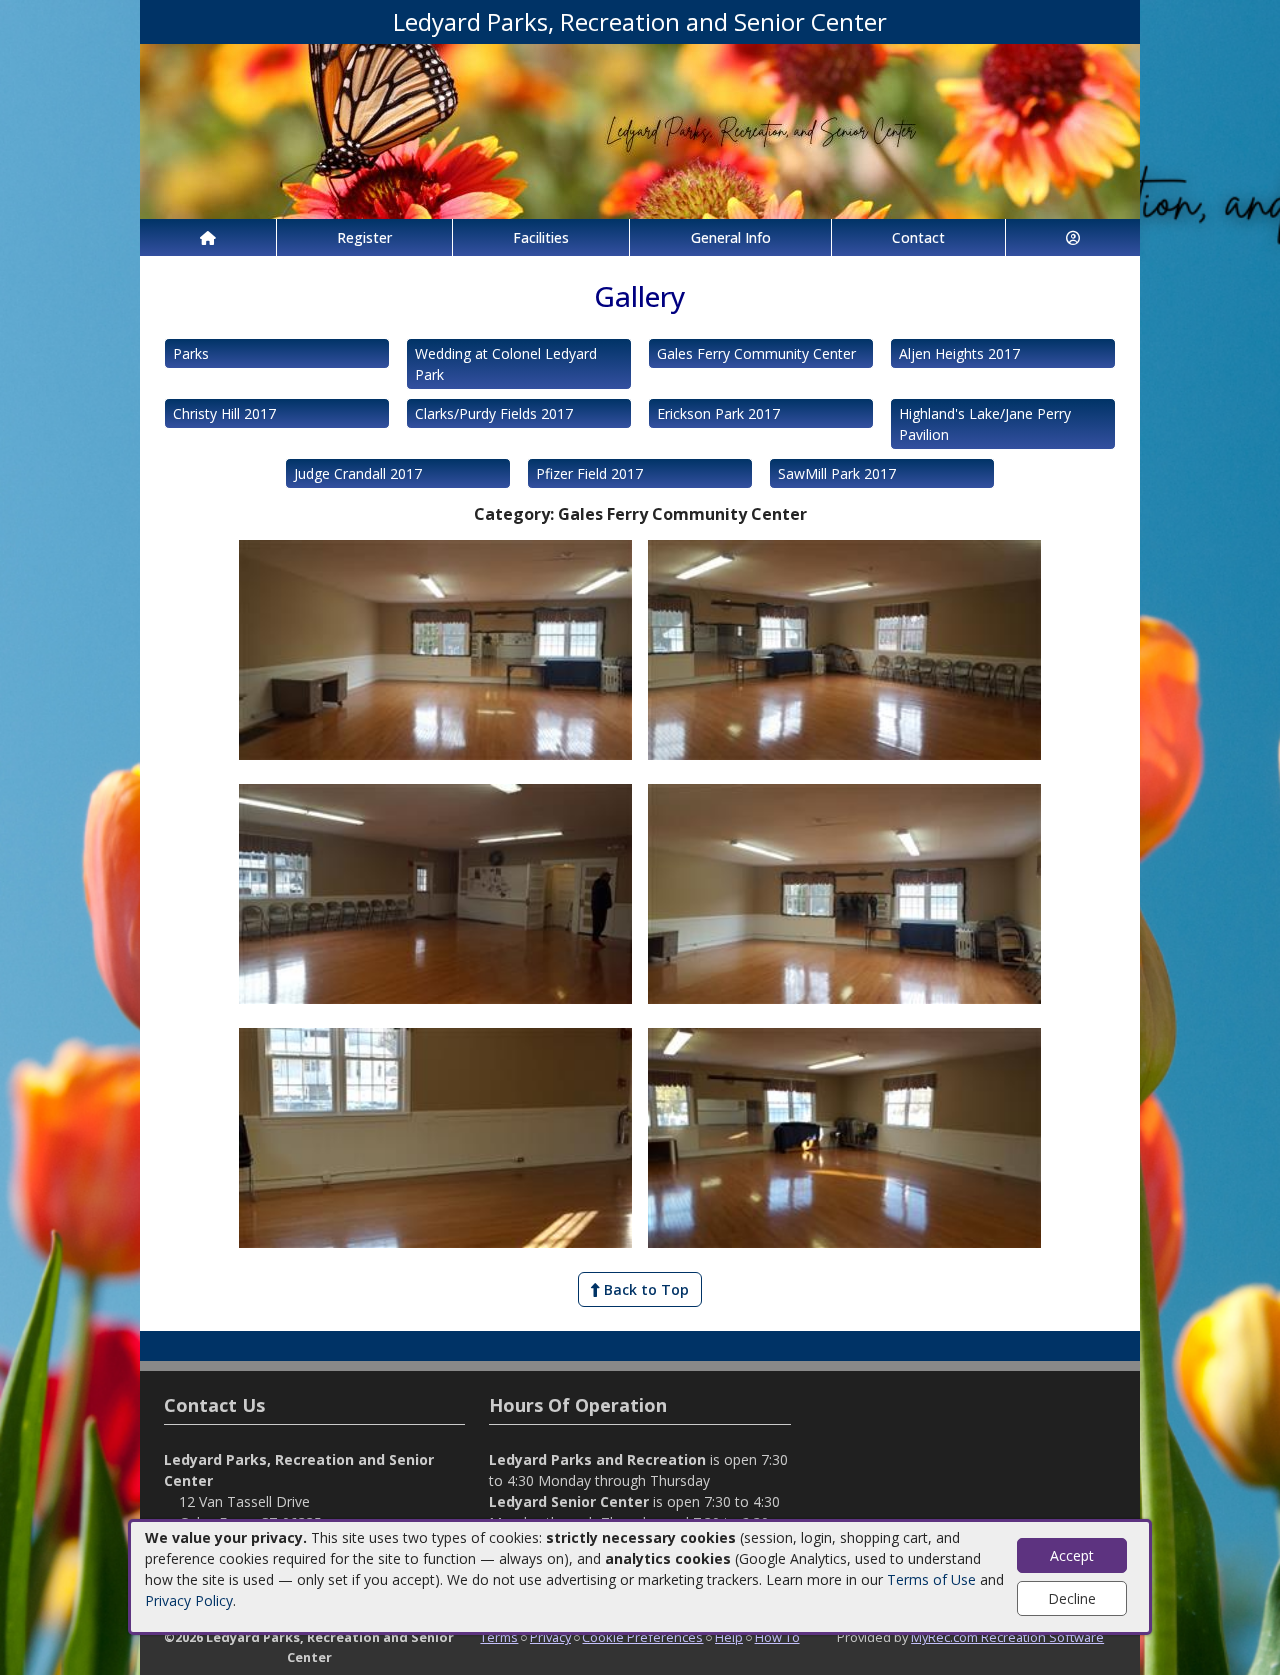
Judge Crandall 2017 (358, 473)
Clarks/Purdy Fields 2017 (494, 413)
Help (729, 1637)
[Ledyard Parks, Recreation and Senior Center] (640, 129)
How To (777, 1637)
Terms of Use (931, 1579)
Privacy (550, 1637)
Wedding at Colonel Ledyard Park (506, 364)
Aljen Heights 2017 (959, 353)
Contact (918, 237)
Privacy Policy (189, 1600)
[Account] (1073, 237)
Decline (1072, 1598)
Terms (499, 1637)
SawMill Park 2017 (837, 473)
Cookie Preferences (642, 1637)
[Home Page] (208, 237)
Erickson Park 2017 (718, 413)
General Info (731, 237)
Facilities (541, 237)
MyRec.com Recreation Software (1007, 1637)
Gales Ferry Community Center (756, 353)
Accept (1072, 1555)
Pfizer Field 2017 (589, 473)
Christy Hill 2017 (224, 413)
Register (364, 237)
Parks (191, 353)
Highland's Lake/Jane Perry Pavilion (985, 424)
